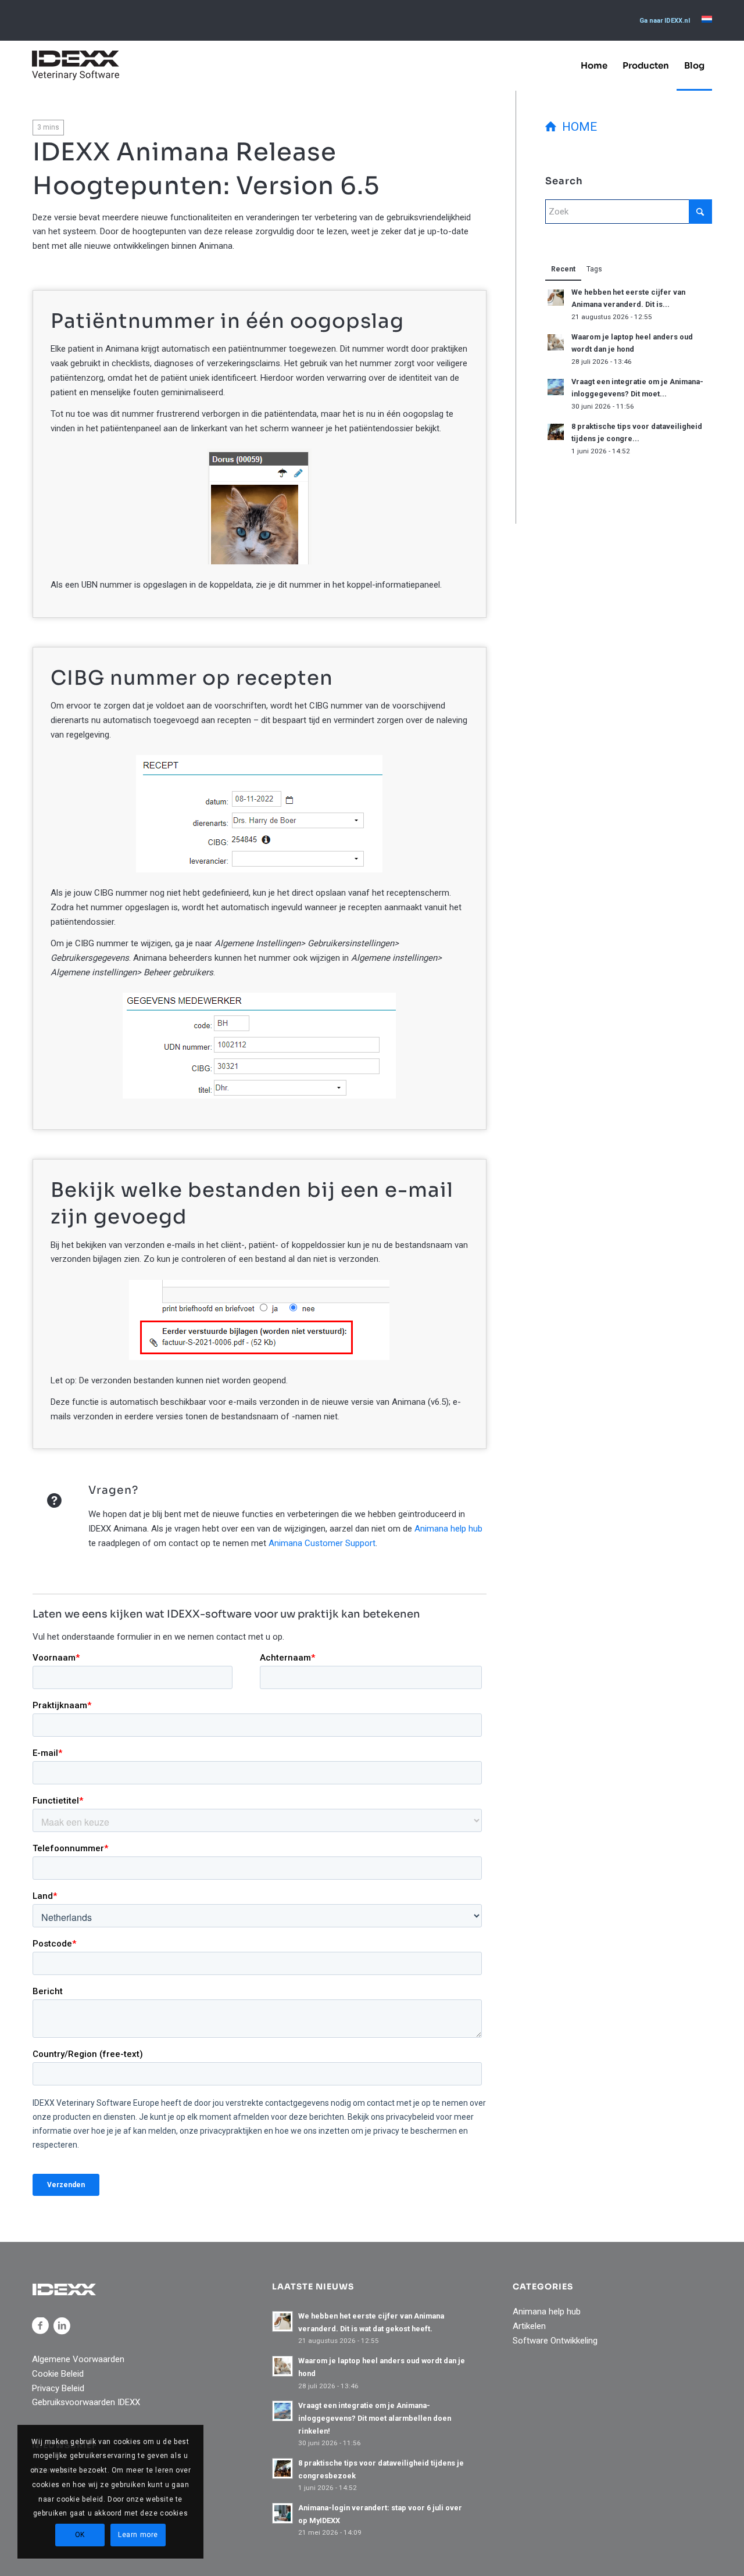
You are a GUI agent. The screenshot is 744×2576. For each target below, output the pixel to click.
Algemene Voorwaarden (78, 2359)
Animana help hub (448, 1529)
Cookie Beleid (58, 2374)
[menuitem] (665, 21)
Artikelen (529, 2326)
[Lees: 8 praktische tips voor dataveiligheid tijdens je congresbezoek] (556, 432)
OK (80, 2535)
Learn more (138, 2535)
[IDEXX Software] (76, 65)
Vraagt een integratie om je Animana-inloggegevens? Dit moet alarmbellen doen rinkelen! (375, 2418)
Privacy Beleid (58, 2388)
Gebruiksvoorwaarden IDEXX (86, 2402)
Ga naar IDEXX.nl (665, 21)
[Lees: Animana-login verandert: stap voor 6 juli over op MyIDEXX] (282, 2513)
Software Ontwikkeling (555, 2341)
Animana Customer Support (322, 1543)
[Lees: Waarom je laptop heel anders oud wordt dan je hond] (556, 342)
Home (577, 127)
